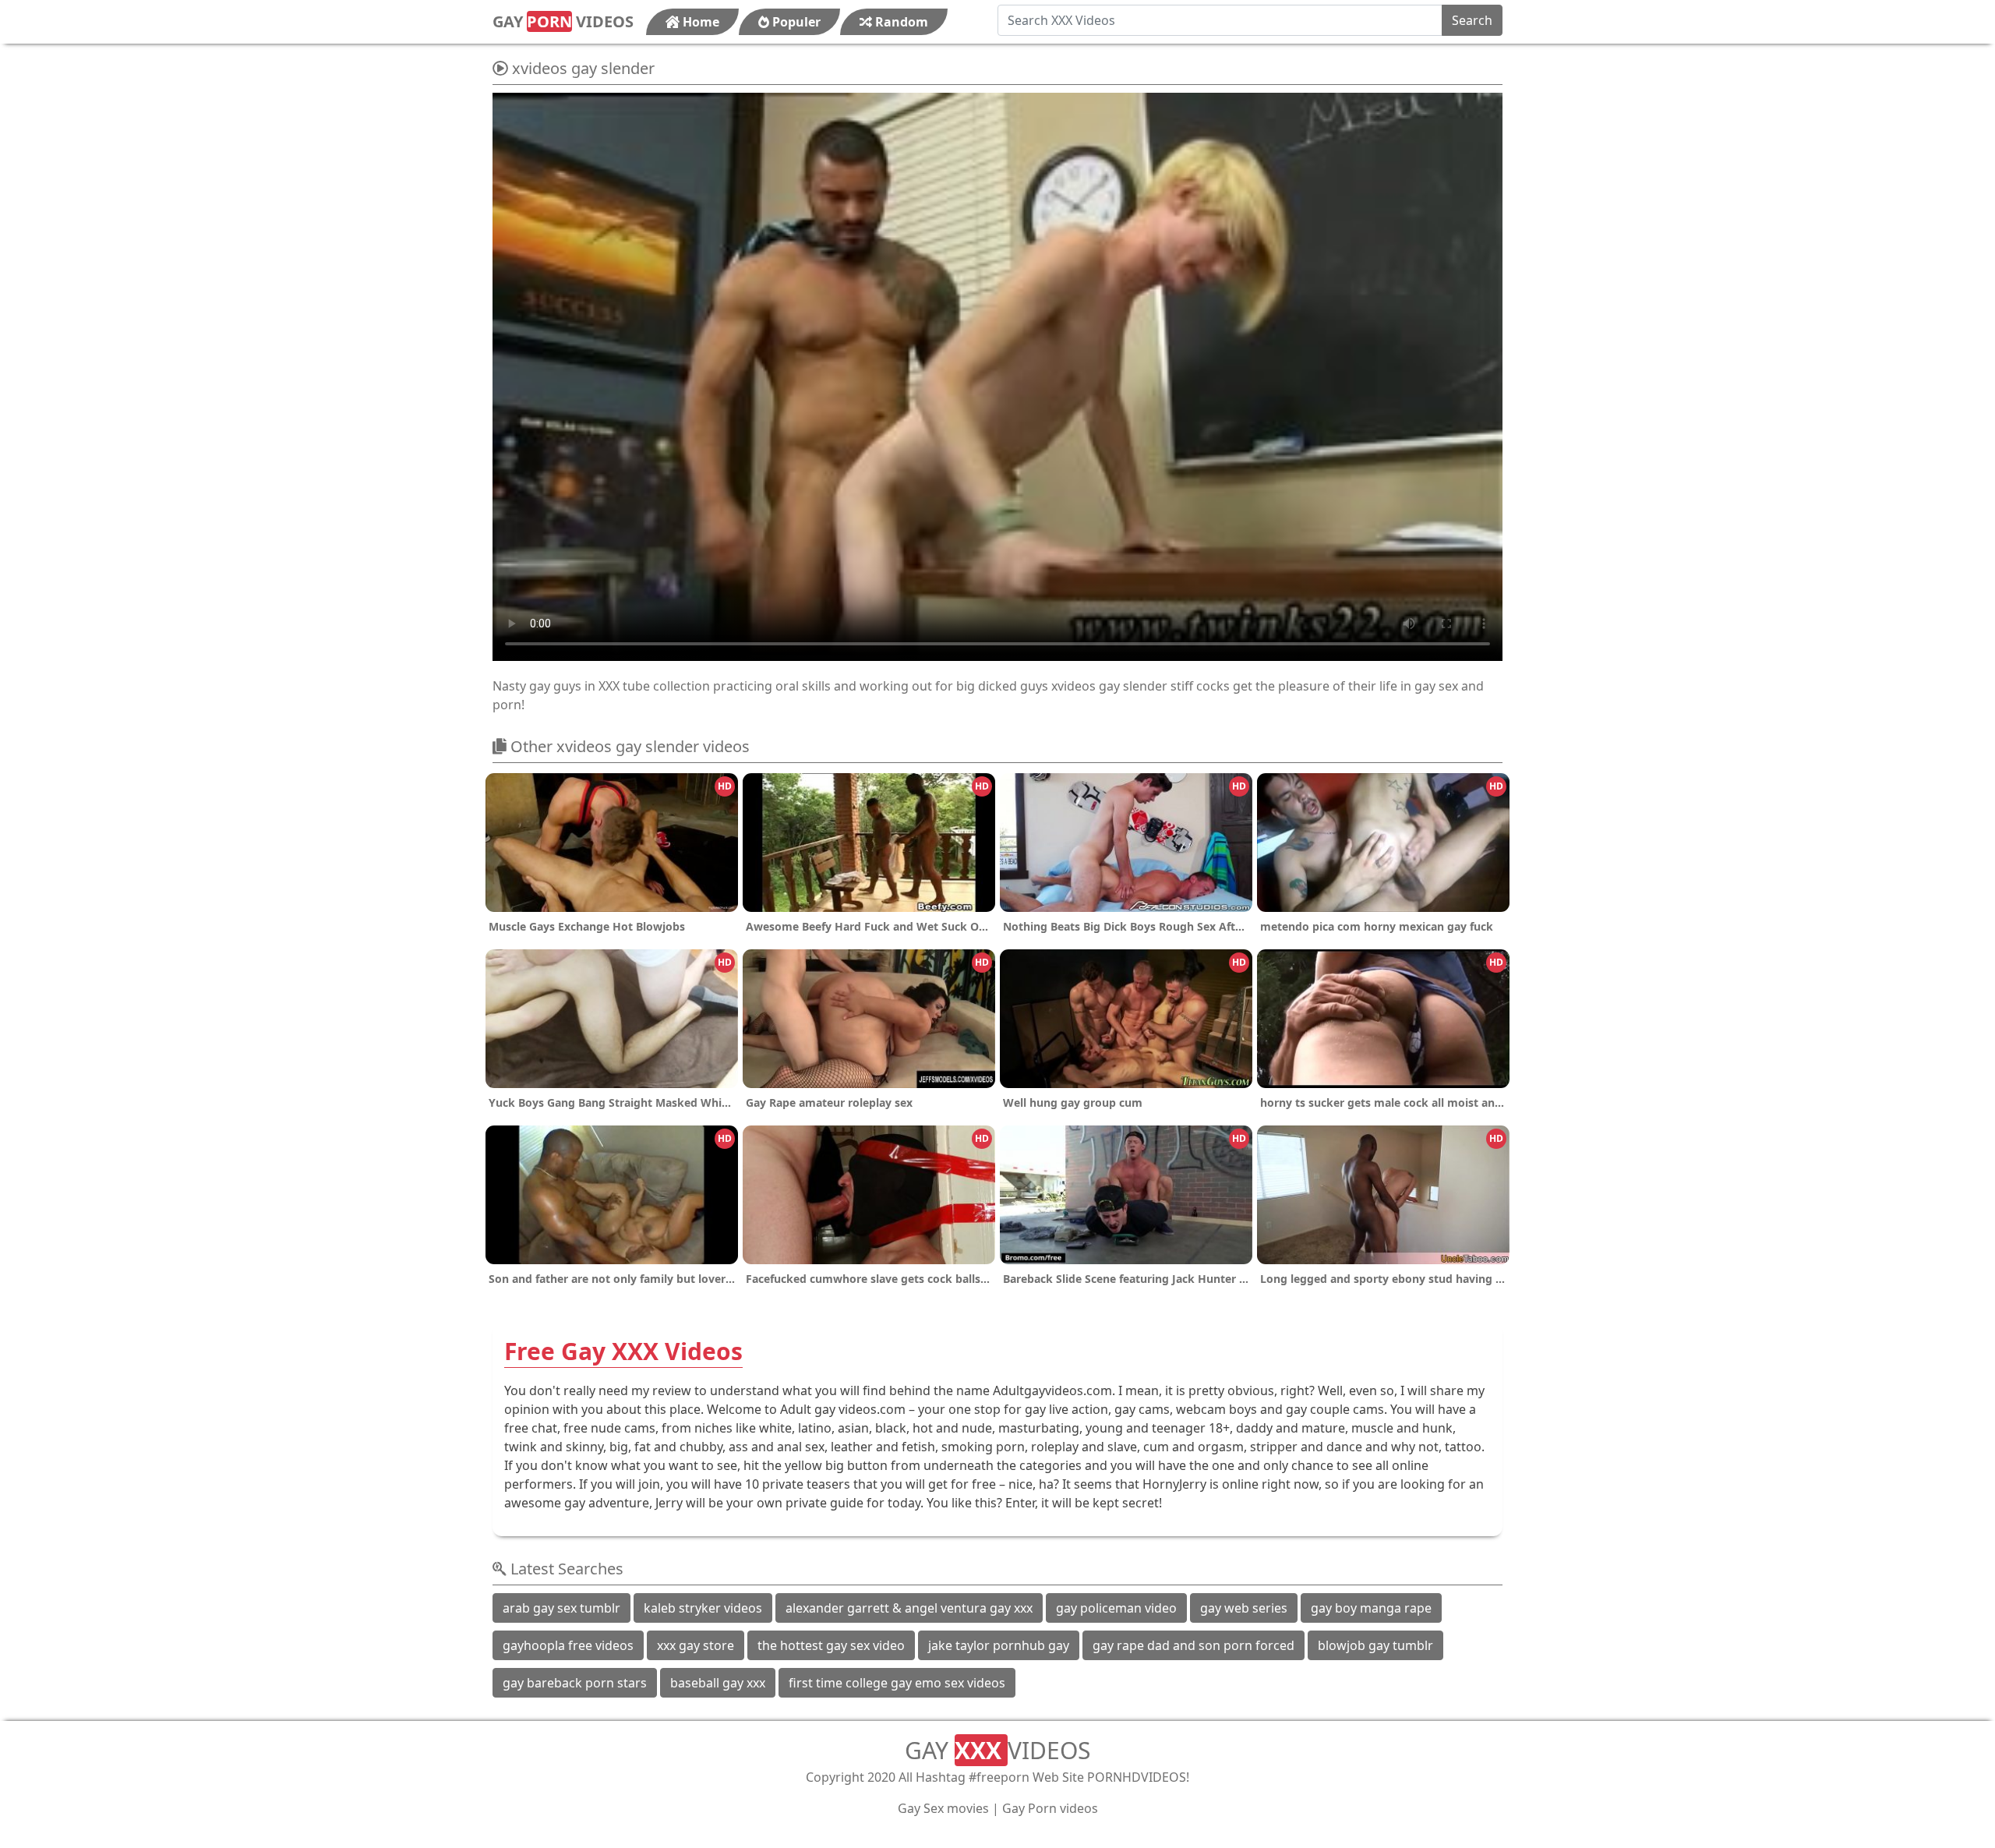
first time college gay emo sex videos (897, 1683)
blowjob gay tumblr (1375, 1645)
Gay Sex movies (943, 1808)
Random (900, 22)
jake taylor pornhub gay (999, 1645)
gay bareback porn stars (575, 1683)
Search (1472, 20)
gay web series (1244, 1608)
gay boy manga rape (1371, 1608)
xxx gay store (696, 1645)
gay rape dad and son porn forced (1193, 1645)
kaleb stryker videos (703, 1608)
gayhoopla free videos (568, 1645)
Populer (795, 22)
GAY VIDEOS (563, 21)
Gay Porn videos (1050, 1808)
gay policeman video (1116, 1608)
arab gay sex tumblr (561, 1608)
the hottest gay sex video (831, 1645)
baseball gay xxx (718, 1683)
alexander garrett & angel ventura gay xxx (909, 1608)
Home (699, 22)
